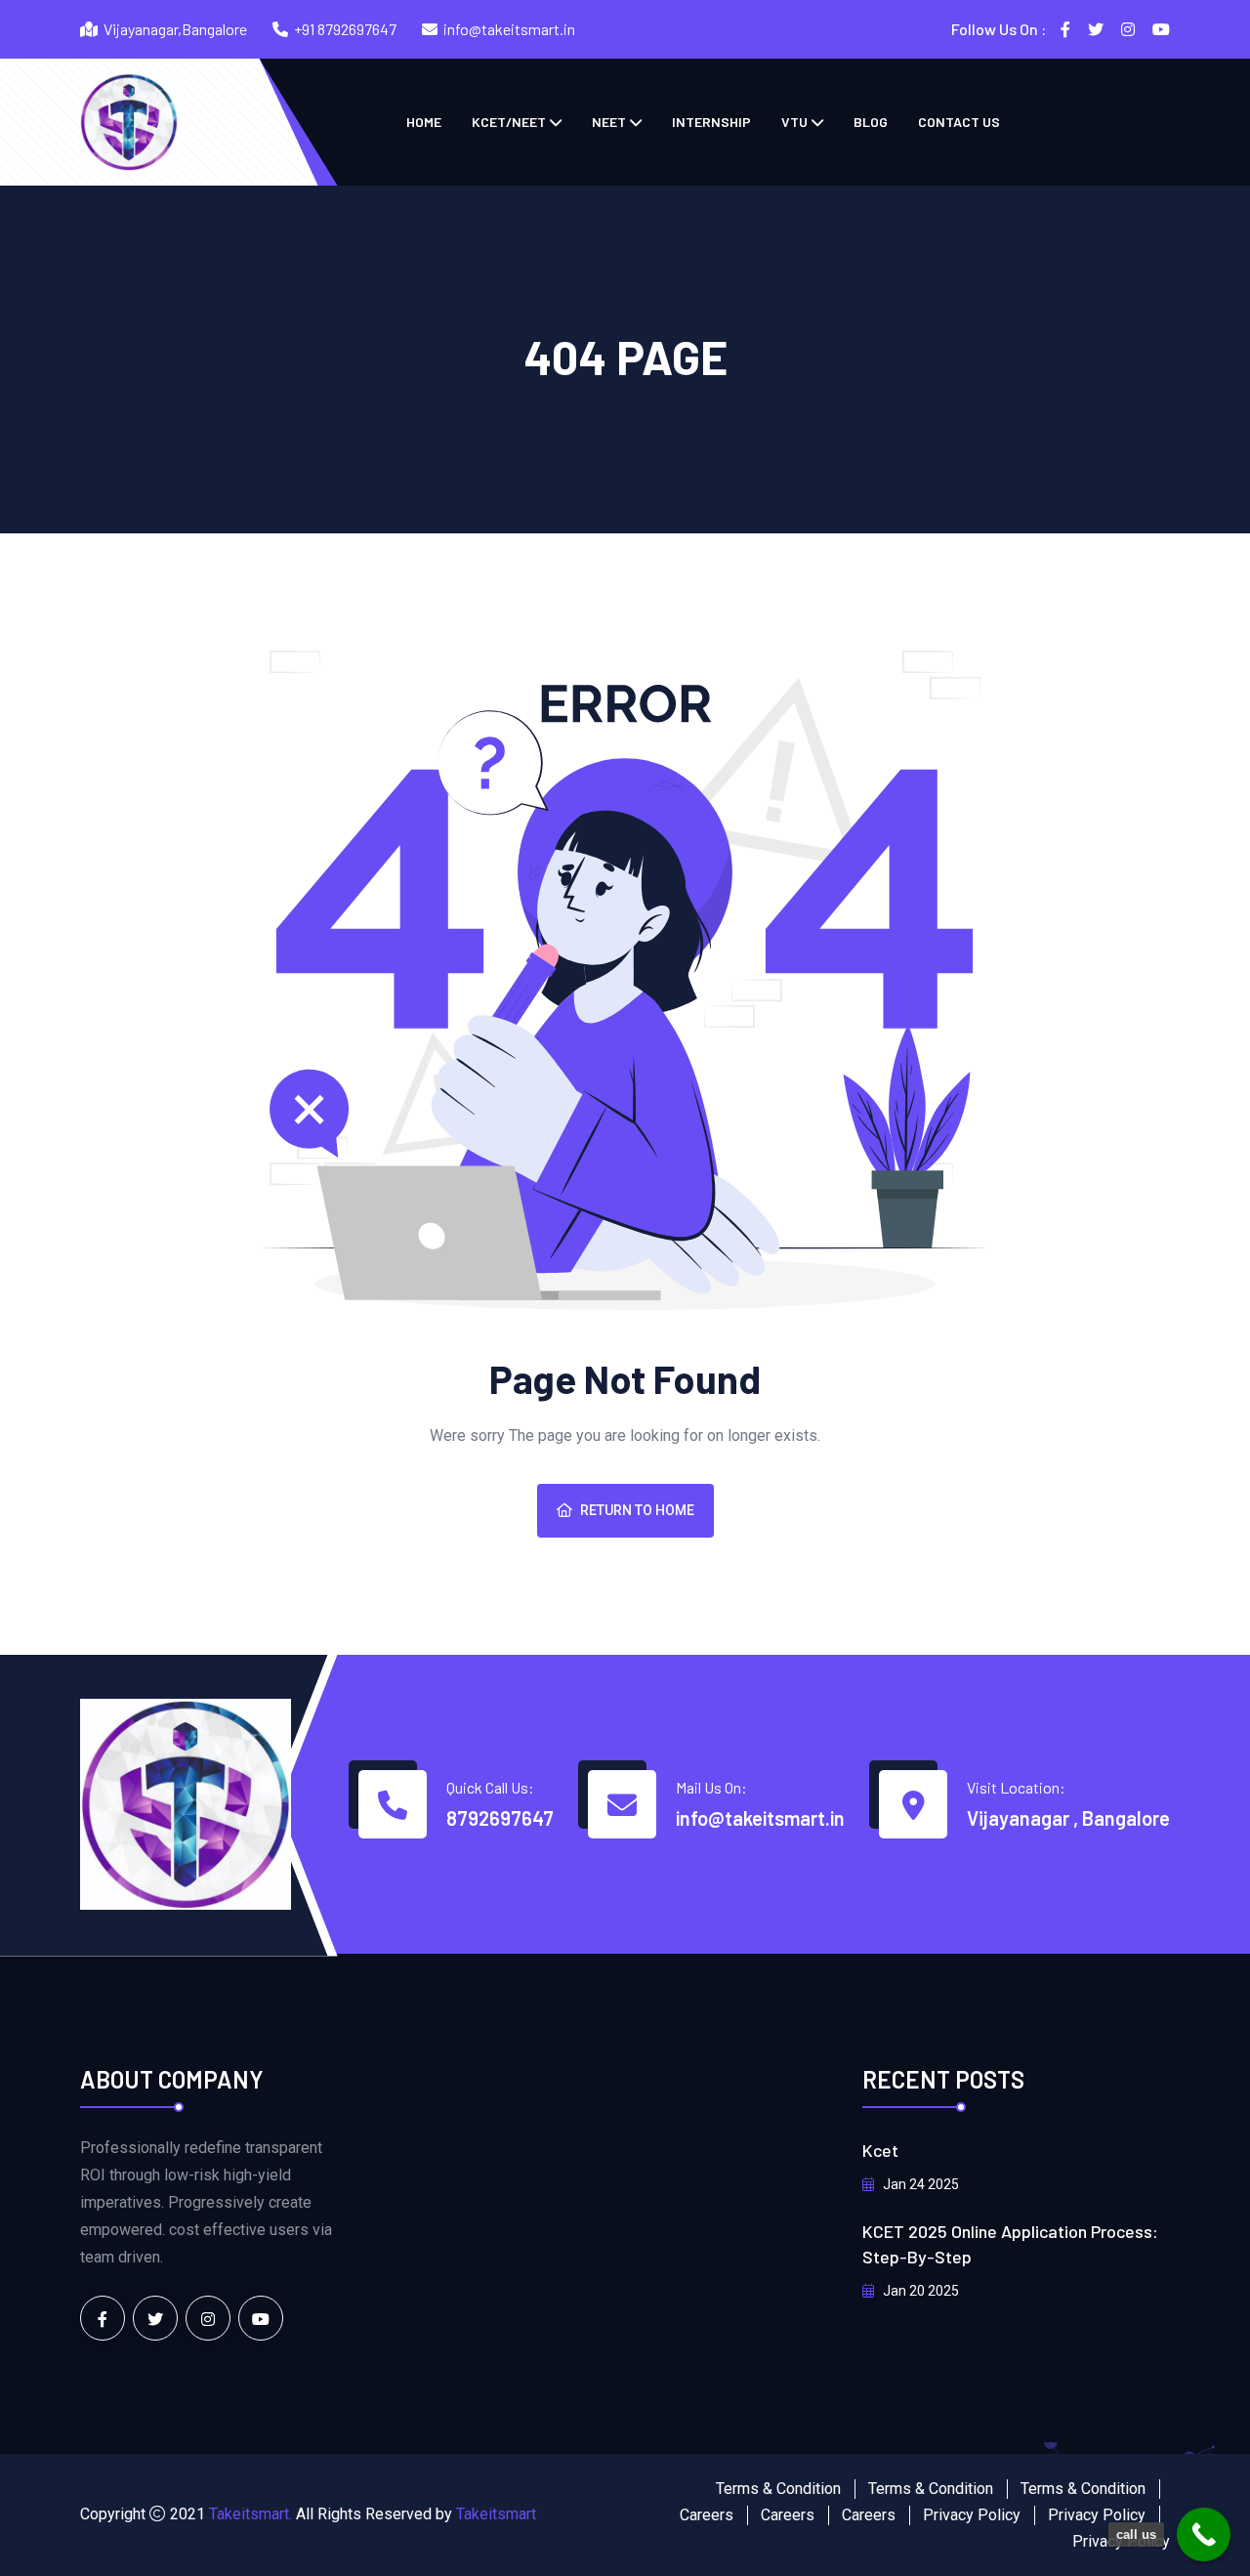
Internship (711, 122)
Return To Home (637, 1510)
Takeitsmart (496, 2514)
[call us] (1204, 2534)
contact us (959, 122)
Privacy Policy (972, 2515)
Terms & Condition (778, 2489)
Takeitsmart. (250, 2514)
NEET (609, 122)
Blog (871, 122)
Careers (707, 2515)
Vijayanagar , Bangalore (1068, 1818)
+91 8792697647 (345, 29)
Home (424, 122)
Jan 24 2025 (919, 2184)
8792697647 (500, 1818)
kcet (880, 2150)
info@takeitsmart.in (509, 29)
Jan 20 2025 (919, 2291)
